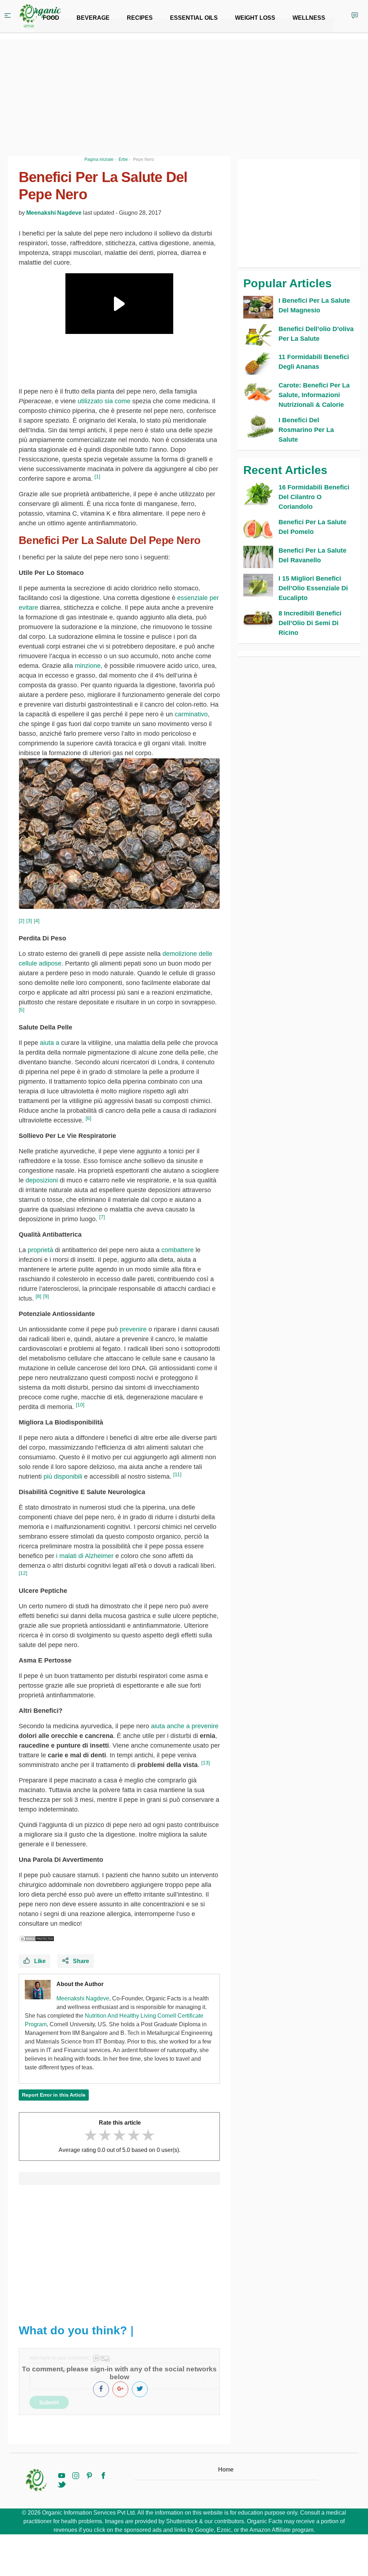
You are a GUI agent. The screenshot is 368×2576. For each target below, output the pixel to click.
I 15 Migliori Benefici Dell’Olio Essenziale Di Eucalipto (313, 588)
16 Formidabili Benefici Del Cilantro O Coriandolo (314, 497)
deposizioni (42, 1180)
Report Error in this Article (54, 2095)
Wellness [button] (309, 18)
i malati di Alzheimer (85, 1556)
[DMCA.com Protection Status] (37, 1939)
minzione (88, 666)
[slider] (119, 2135)
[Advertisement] (119, 2251)
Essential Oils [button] (194, 18)
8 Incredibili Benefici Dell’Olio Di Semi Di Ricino (310, 623)
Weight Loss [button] (255, 18)
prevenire (133, 1329)
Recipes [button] (140, 18)
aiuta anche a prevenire (185, 1726)
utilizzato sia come (104, 401)
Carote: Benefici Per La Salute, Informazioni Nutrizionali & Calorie (314, 395)
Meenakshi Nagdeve (54, 213)
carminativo (191, 714)
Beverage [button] (93, 18)
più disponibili (63, 1477)
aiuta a (50, 1043)
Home (226, 2470)
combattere (178, 1250)
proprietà (40, 1250)
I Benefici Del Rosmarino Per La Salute (306, 430)
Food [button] (51, 18)
